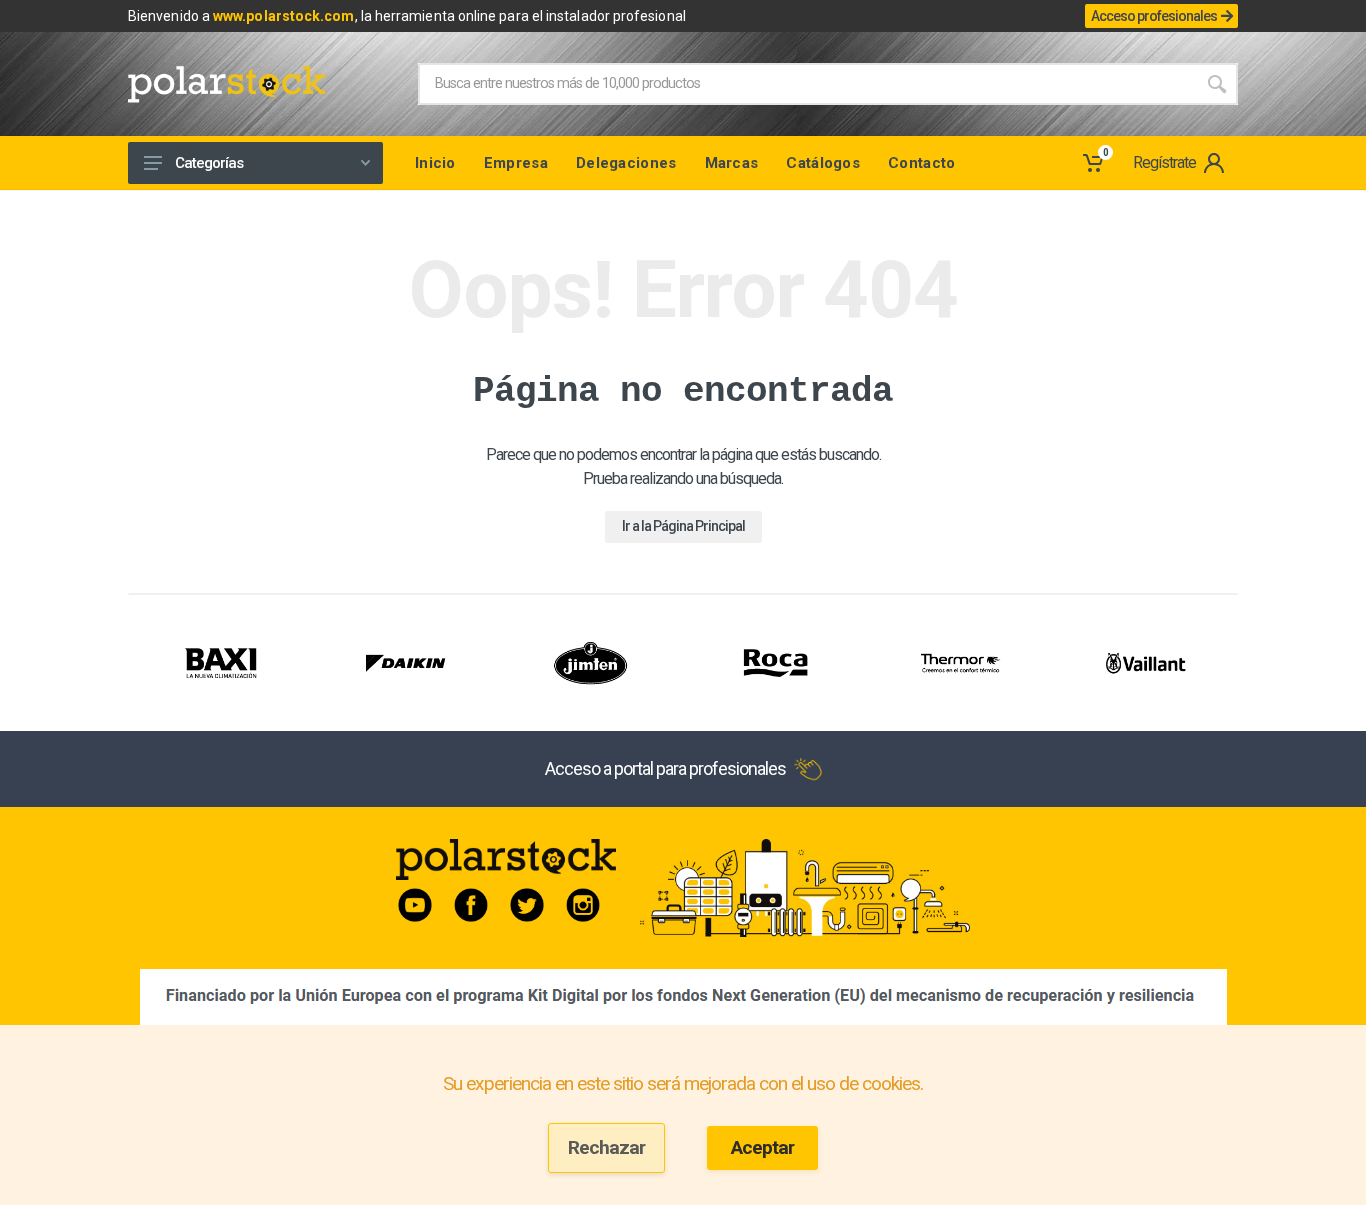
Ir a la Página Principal (683, 526)
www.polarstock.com (283, 16)
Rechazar (606, 1147)
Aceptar (762, 1147)
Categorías (209, 163)
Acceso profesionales (1154, 16)
